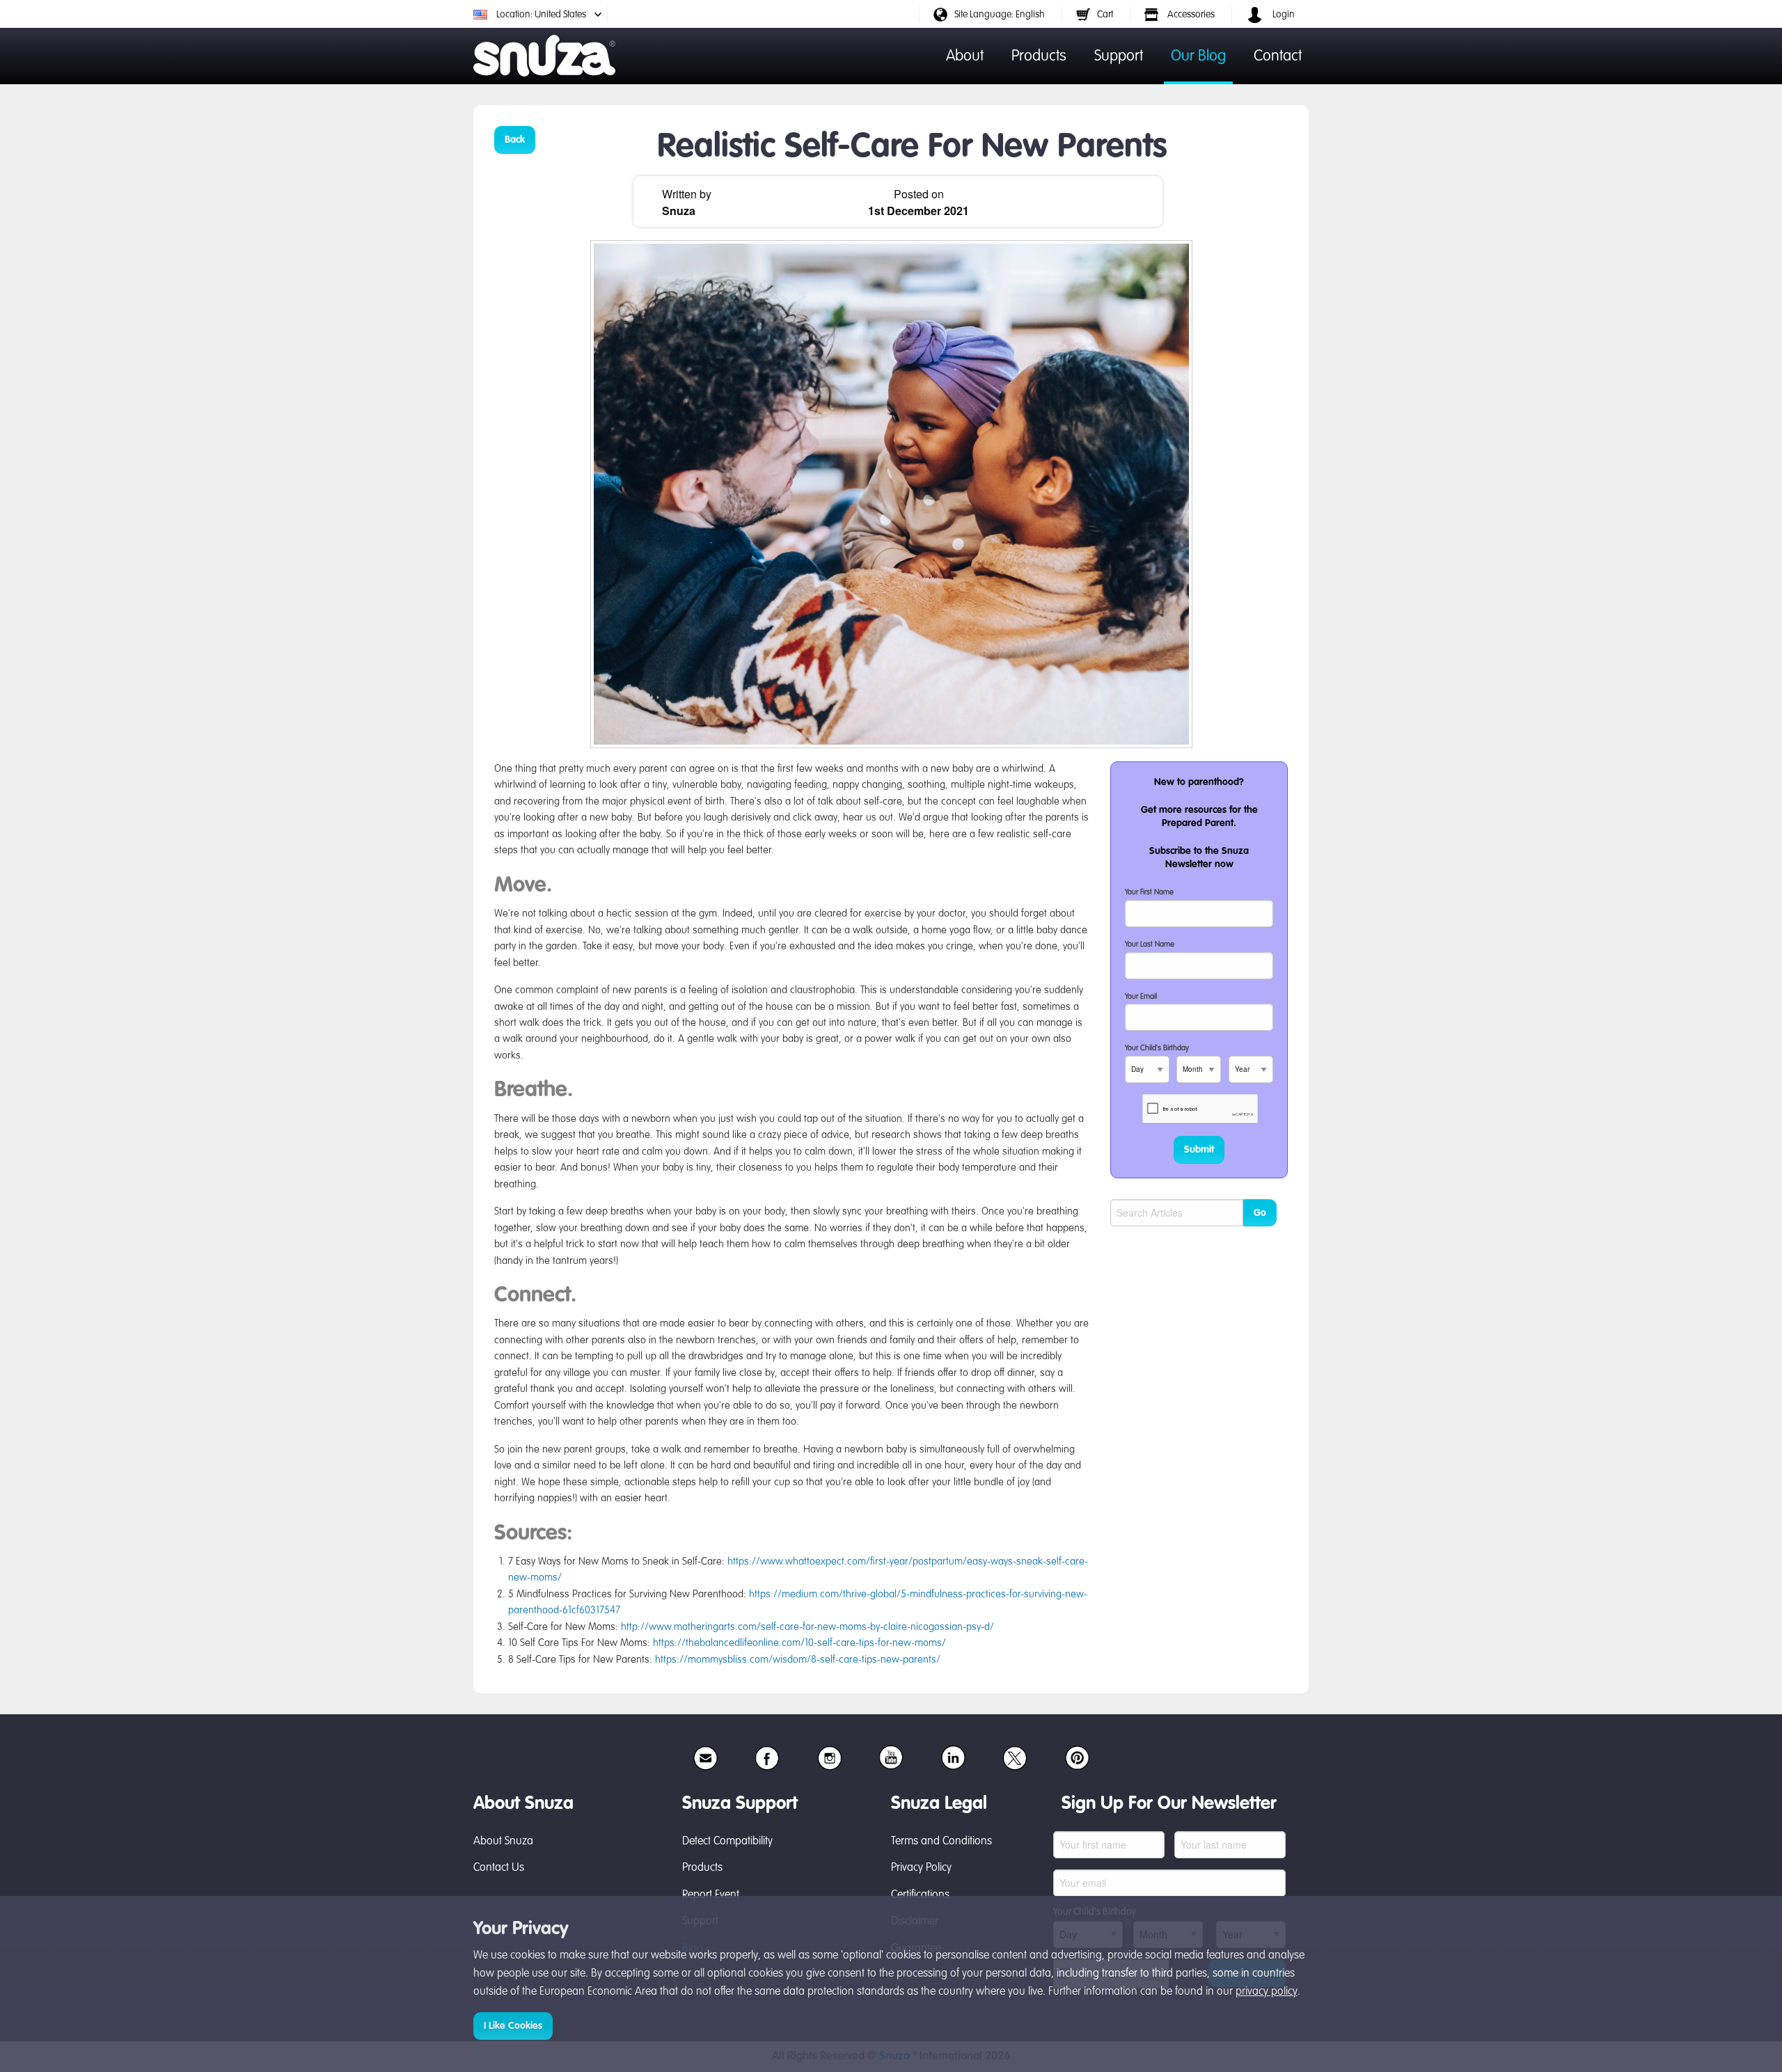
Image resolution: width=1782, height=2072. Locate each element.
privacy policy (1267, 1992)
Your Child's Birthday (1157, 1049)
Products (1039, 56)
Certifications (920, 1895)
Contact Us (499, 1868)
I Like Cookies (513, 2026)
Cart (1105, 15)
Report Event (711, 1895)
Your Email (1141, 997)
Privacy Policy (921, 1868)
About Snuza (503, 1842)
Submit (1199, 1150)
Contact (1278, 56)
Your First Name (1149, 893)
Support (1119, 56)
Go (1260, 1213)
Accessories (1190, 15)
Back (515, 140)
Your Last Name (1150, 945)
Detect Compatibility (727, 1842)
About (965, 56)
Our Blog (1198, 56)
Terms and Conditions (941, 1842)
